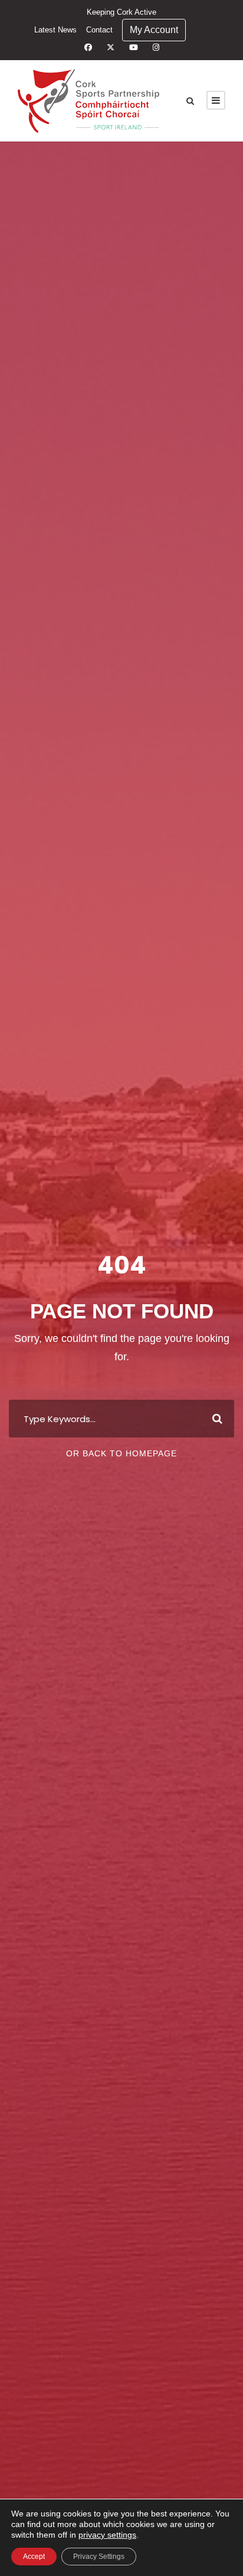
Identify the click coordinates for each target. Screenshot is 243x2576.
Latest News (55, 30)
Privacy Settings (99, 2557)
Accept (34, 2557)
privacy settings (107, 2535)
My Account (154, 30)
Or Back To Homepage (121, 1453)
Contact (99, 30)
